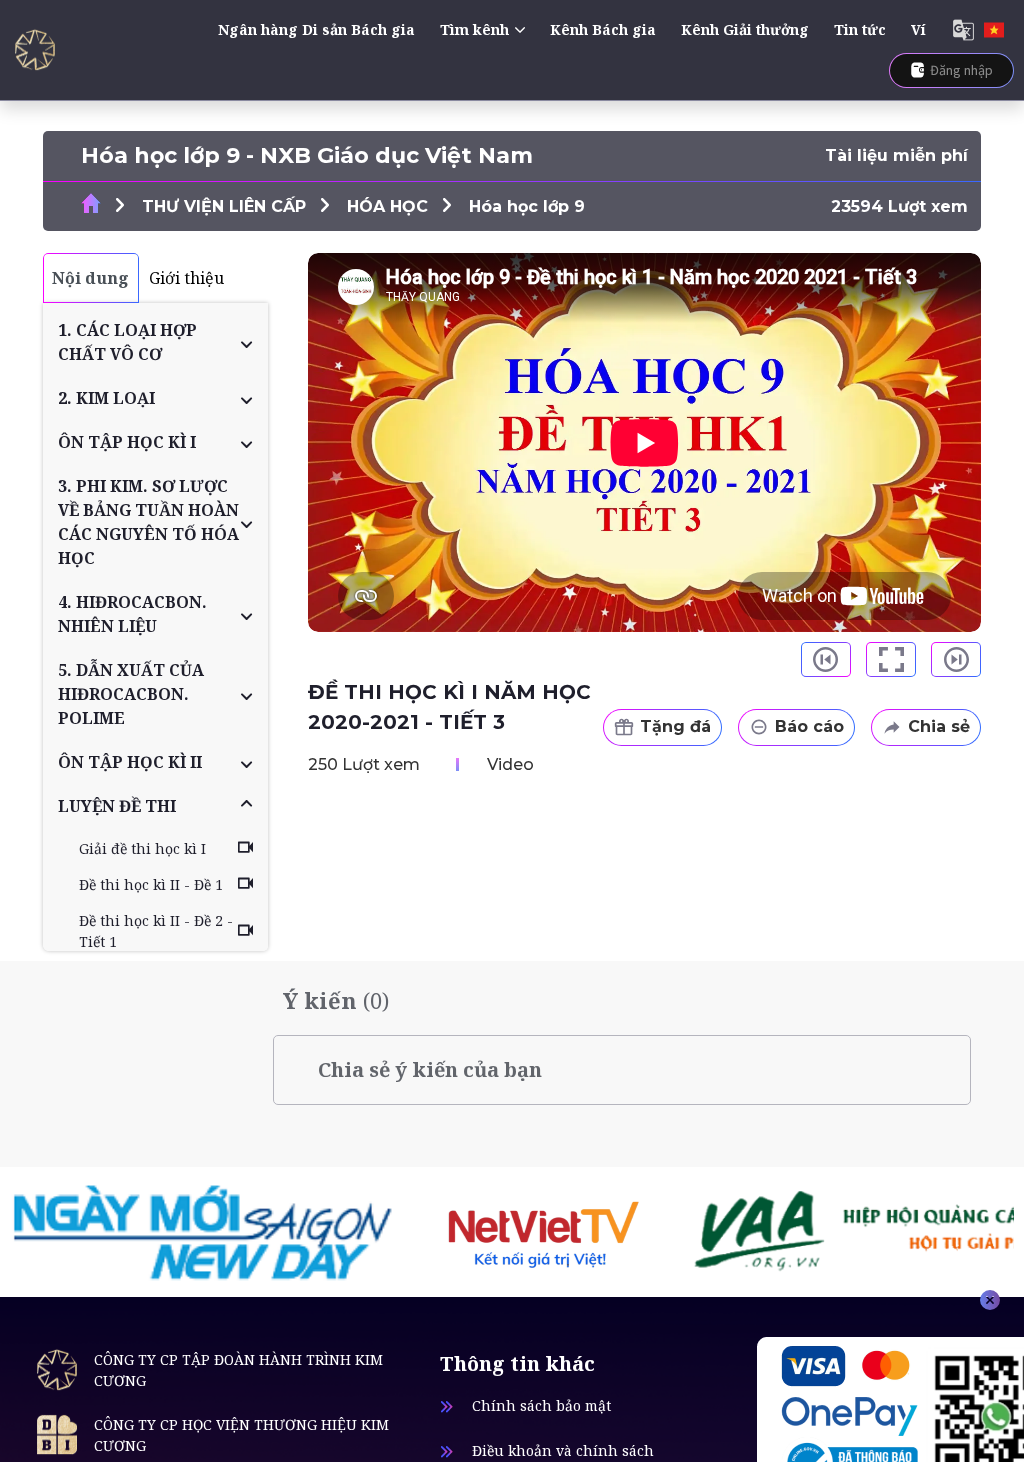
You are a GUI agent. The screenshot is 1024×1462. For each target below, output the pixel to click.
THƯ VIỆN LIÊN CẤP (224, 206)
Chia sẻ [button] (939, 726)
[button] (155, 342)
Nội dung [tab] (90, 278)
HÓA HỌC (387, 206)
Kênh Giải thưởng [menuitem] (745, 29)
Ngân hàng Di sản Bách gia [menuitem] (316, 29)
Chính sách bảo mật (541, 1405)
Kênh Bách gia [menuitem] (603, 29)
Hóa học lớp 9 (527, 206)
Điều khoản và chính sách (563, 1450)
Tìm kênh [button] (474, 29)
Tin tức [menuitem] (860, 29)
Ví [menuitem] (918, 29)
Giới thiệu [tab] (186, 278)
